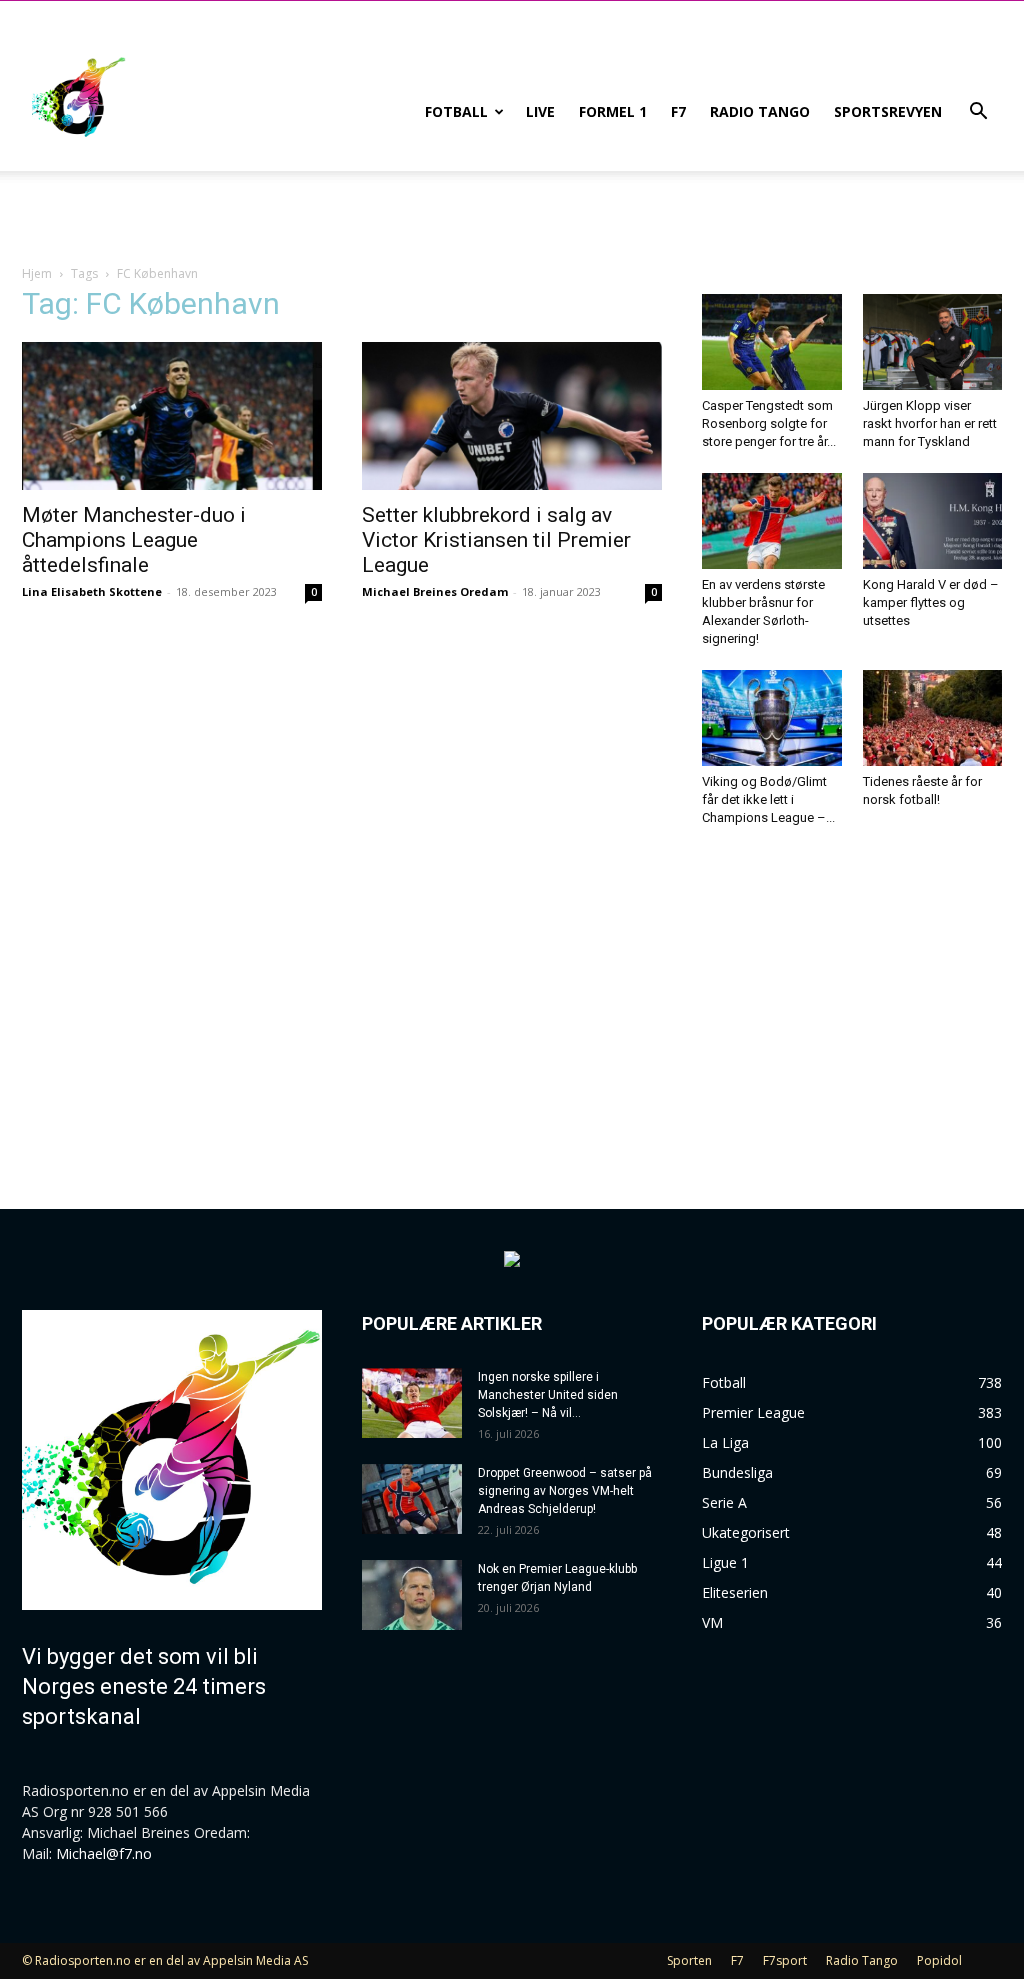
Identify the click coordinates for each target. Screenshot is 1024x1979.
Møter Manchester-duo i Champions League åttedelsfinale (134, 540)
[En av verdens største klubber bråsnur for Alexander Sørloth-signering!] (772, 521)
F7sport (785, 1960)
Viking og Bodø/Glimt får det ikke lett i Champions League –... (768, 799)
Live (540, 111)
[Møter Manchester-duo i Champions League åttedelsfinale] (172, 416)
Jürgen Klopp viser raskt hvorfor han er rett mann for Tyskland (930, 423)
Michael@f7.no (104, 1853)
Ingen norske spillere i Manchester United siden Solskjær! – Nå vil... (548, 1395)
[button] (978, 113)
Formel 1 (613, 111)
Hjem (37, 273)
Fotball (456, 111)
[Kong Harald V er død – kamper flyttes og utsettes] (933, 521)
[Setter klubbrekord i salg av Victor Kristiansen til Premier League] (512, 416)
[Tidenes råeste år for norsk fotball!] (933, 718)
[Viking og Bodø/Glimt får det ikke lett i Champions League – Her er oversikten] (772, 718)
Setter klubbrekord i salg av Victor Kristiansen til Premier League (496, 540)
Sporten (689, 1960)
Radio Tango (760, 111)
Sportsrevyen (888, 111)
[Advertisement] (852, 1000)
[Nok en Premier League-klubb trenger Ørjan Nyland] (412, 1595)
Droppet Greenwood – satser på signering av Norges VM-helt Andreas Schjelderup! (565, 1491)
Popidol (939, 1960)
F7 (678, 111)
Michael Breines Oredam (435, 591)
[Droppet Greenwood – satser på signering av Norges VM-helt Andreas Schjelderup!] (412, 1499)
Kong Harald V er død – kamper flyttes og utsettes (931, 602)
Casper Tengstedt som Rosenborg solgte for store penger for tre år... (769, 423)
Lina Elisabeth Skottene (92, 591)
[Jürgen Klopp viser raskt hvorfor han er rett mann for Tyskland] (933, 342)
